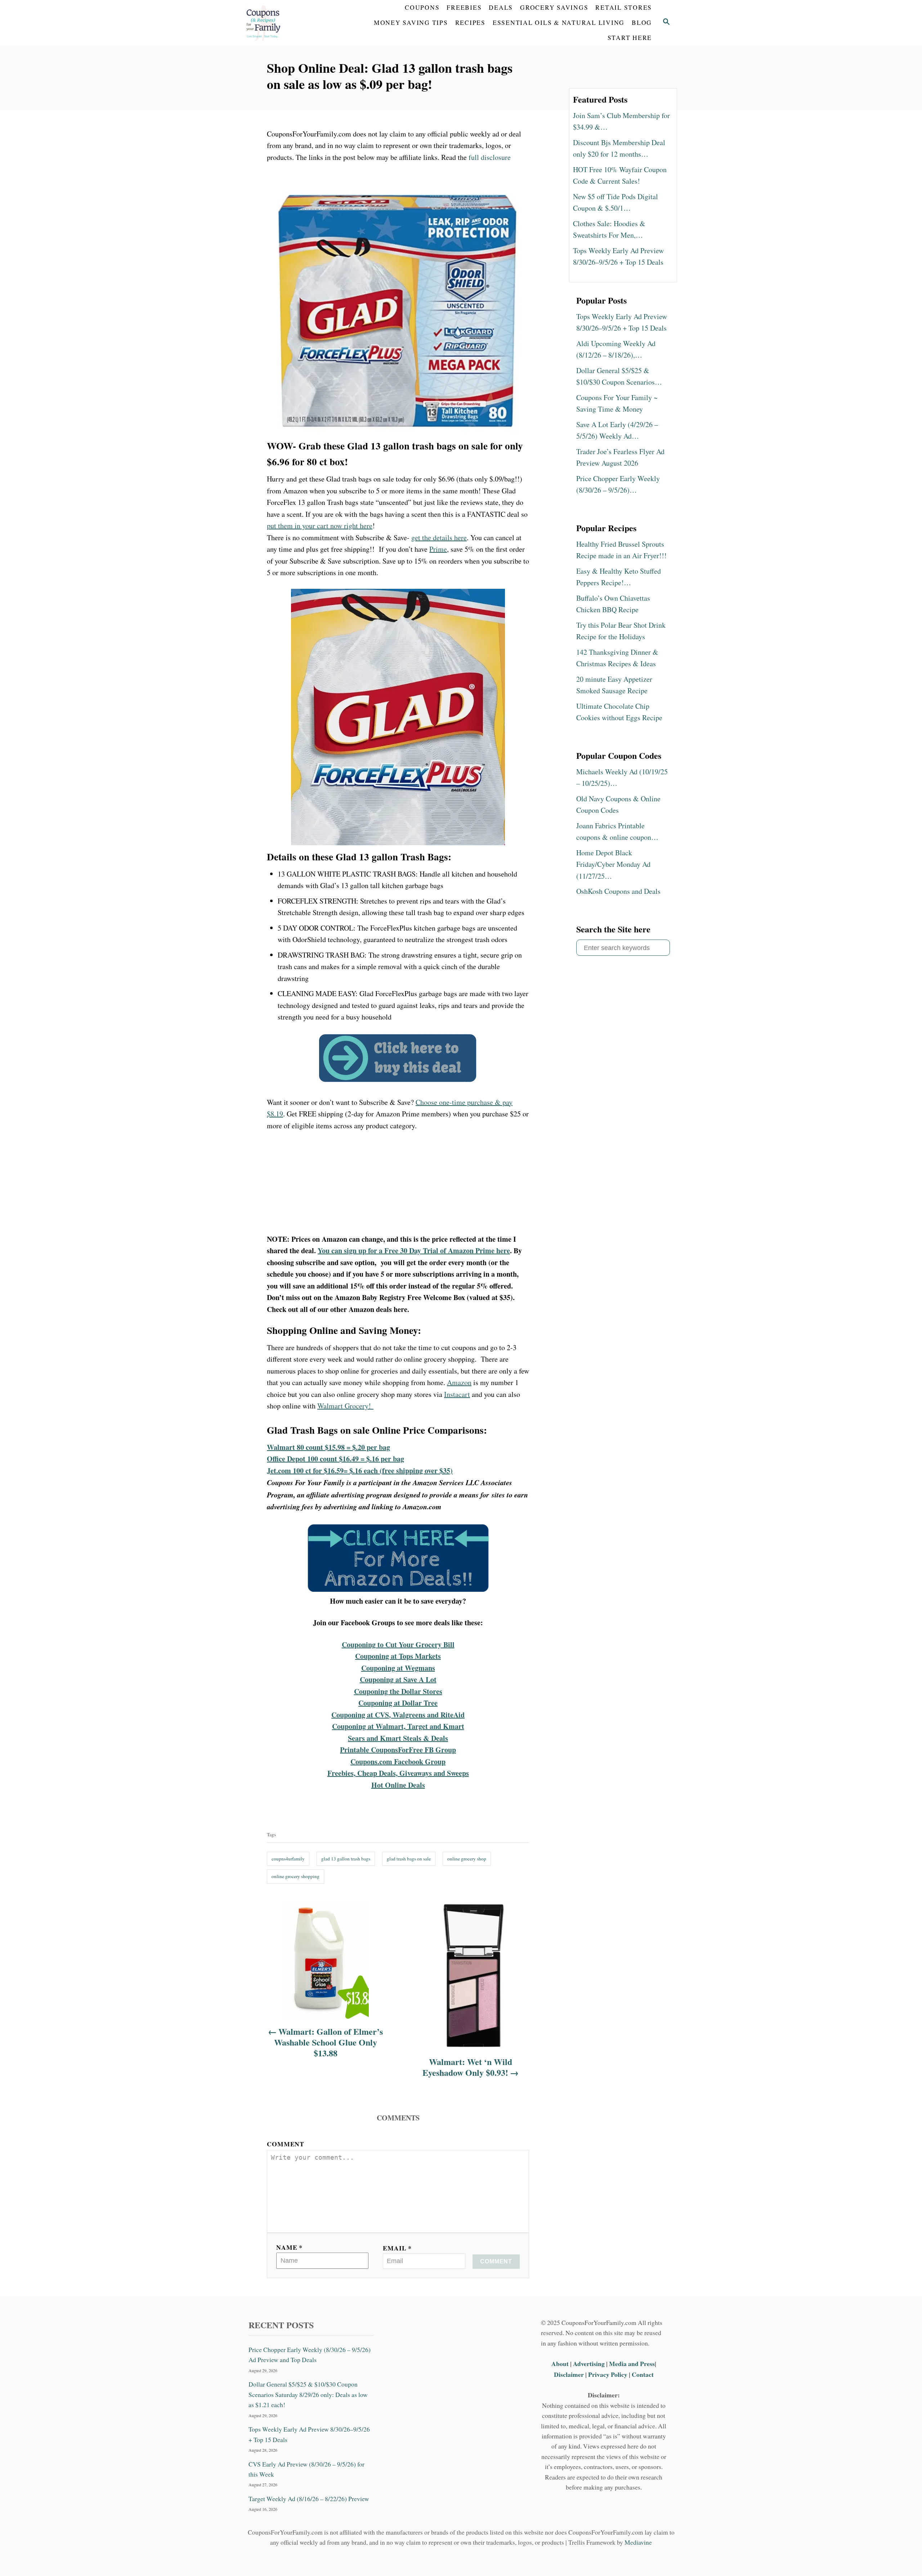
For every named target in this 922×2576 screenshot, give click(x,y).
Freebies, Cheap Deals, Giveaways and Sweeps (398, 1773)
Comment (286, 2144)
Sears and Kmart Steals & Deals (398, 1738)
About (561, 2364)
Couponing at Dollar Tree (398, 1703)
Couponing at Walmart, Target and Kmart (398, 1726)
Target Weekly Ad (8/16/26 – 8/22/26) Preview (309, 2499)
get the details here (439, 537)
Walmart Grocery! (345, 1406)
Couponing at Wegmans (398, 1668)
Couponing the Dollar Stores (398, 1691)
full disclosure (490, 157)
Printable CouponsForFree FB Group (398, 1750)
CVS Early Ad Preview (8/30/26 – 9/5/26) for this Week (306, 2469)
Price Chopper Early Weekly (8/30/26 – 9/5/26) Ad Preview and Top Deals (310, 2355)
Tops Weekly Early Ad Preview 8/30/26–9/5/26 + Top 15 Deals (309, 2434)
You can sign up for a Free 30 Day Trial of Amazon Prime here (414, 1251)
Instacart (457, 1394)
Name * (289, 2247)
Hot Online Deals (398, 1785)
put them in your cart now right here (320, 526)
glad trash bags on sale (409, 1859)
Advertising (589, 2364)
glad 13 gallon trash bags (346, 1859)
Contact (643, 2374)
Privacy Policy (608, 2374)
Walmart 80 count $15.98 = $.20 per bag (328, 1447)
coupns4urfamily (288, 1859)
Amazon (459, 1382)
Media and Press (632, 2364)
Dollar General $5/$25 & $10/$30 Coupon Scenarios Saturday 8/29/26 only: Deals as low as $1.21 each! (308, 2394)
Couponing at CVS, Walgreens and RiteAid (398, 1715)
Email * (397, 2248)
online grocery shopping (296, 1876)
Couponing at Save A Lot (398, 1679)
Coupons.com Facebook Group (398, 1762)
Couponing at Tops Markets (398, 1656)
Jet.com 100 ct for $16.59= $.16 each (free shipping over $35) (360, 1471)
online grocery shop (467, 1859)
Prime (438, 549)
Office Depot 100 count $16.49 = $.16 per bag (335, 1459)
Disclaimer (569, 2374)
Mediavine (638, 2542)
